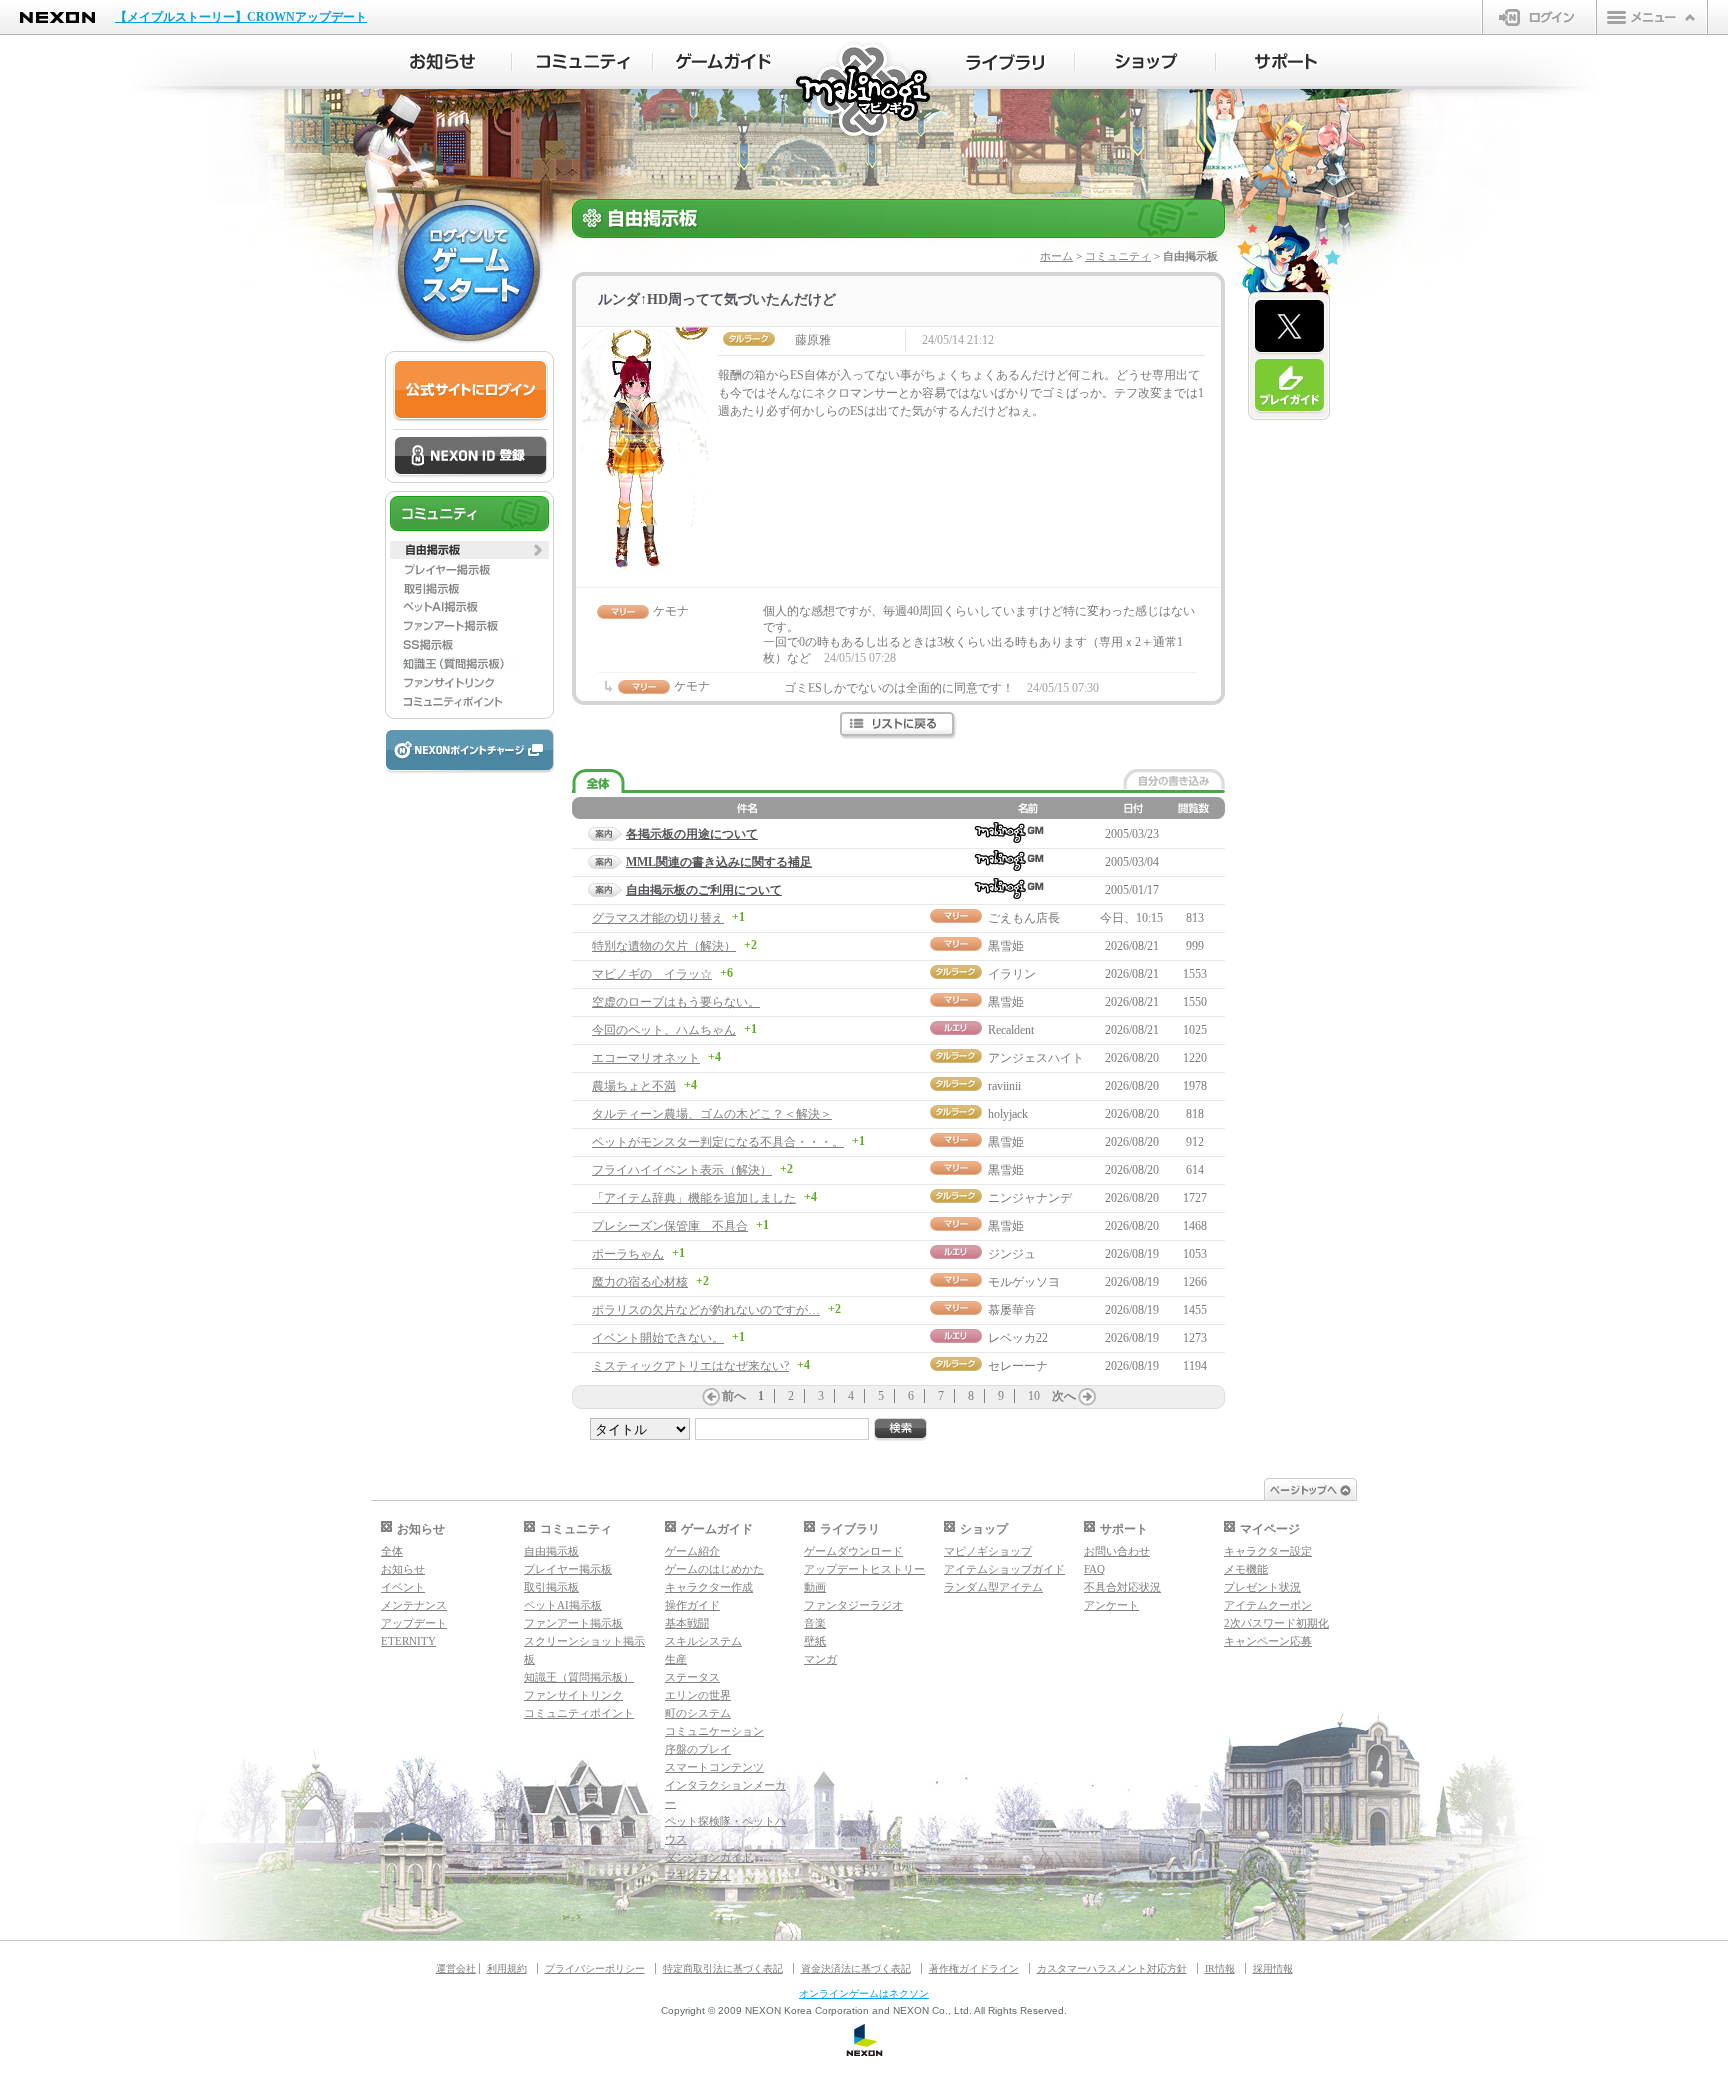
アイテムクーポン (1268, 1605)
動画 (815, 1587)
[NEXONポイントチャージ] (469, 751)
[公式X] (1289, 327)
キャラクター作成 (709, 1587)
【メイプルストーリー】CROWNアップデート (241, 17)
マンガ (820, 1659)
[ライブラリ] (1004, 62)
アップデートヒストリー (864, 1569)
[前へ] (711, 1397)
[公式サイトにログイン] (470, 390)
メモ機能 (1246, 1569)
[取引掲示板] (469, 588)
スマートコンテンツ (714, 1767)
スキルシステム (703, 1641)
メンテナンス (414, 1605)
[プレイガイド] (1289, 386)
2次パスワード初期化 (1276, 1623)
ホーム (1056, 256)
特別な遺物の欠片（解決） (664, 946)
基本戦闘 (687, 1623)
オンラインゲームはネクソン (864, 1993)
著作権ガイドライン (974, 1968)
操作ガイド (692, 1605)
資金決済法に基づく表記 (856, 1968)
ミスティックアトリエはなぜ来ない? (690, 1366)
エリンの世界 (698, 1695)
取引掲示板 (551, 1587)
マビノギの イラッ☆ (652, 974)
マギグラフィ (698, 1875)
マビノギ (864, 91)
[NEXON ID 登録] (470, 457)
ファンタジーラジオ (853, 1605)
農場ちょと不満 (634, 1086)
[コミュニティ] (582, 62)
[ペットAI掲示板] (469, 607)
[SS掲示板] (469, 645)
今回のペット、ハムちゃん (664, 1030)
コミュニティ (1118, 256)
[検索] (901, 1429)
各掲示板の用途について (692, 834)
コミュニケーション (714, 1731)
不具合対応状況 (1122, 1587)
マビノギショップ (988, 1551)
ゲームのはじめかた (714, 1569)
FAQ (1094, 1569)
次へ (1064, 1396)
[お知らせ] (441, 62)
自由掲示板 (551, 1551)
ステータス (692, 1677)
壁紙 (815, 1641)
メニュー (1652, 17)
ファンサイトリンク (573, 1695)
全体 (392, 1551)
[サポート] (1286, 62)
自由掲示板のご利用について (704, 890)
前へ (734, 1396)
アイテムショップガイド (1004, 1569)
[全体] (598, 781)
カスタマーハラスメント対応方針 (1112, 1968)
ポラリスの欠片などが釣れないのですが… (706, 1310)
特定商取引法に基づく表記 (723, 1968)
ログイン (1539, 17)
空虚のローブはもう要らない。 (676, 1002)
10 (1034, 1396)
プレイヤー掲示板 (568, 1569)
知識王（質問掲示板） (579, 1677)
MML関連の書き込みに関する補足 (719, 862)
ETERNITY (408, 1641)
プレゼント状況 (1262, 1587)
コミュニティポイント (579, 1713)
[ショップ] (1145, 62)
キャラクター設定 (1268, 1551)
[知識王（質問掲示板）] (469, 664)
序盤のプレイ (698, 1749)
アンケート (1111, 1605)
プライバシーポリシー (595, 1968)
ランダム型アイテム (993, 1587)
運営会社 (456, 1968)
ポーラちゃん (628, 1254)
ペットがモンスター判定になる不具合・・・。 (718, 1142)
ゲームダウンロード (853, 1551)
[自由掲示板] (469, 550)
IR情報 (1220, 1968)
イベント (403, 1587)
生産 (676, 1659)
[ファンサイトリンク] (469, 683)
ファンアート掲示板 (573, 1623)
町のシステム (698, 1713)
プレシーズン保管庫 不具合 (670, 1226)
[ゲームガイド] (723, 62)
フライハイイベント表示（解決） (682, 1170)
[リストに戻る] (898, 725)
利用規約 (507, 1968)
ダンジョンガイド (709, 1857)
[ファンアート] (469, 626)
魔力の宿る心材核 (640, 1282)
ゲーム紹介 (692, 1551)
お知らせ (403, 1569)
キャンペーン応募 (1268, 1641)
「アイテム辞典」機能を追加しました (694, 1198)
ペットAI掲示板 (563, 1605)
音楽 (815, 1623)
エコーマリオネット (646, 1058)
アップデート (414, 1623)
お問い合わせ (1117, 1551)
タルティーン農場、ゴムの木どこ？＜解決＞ (712, 1114)
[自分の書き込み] (1174, 779)
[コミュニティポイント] (469, 702)
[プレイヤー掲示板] (469, 569)
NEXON (57, 17)
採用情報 (1273, 1968)
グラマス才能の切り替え (658, 918)
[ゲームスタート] (469, 270)
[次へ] (1087, 1397)
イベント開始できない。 (658, 1338)
